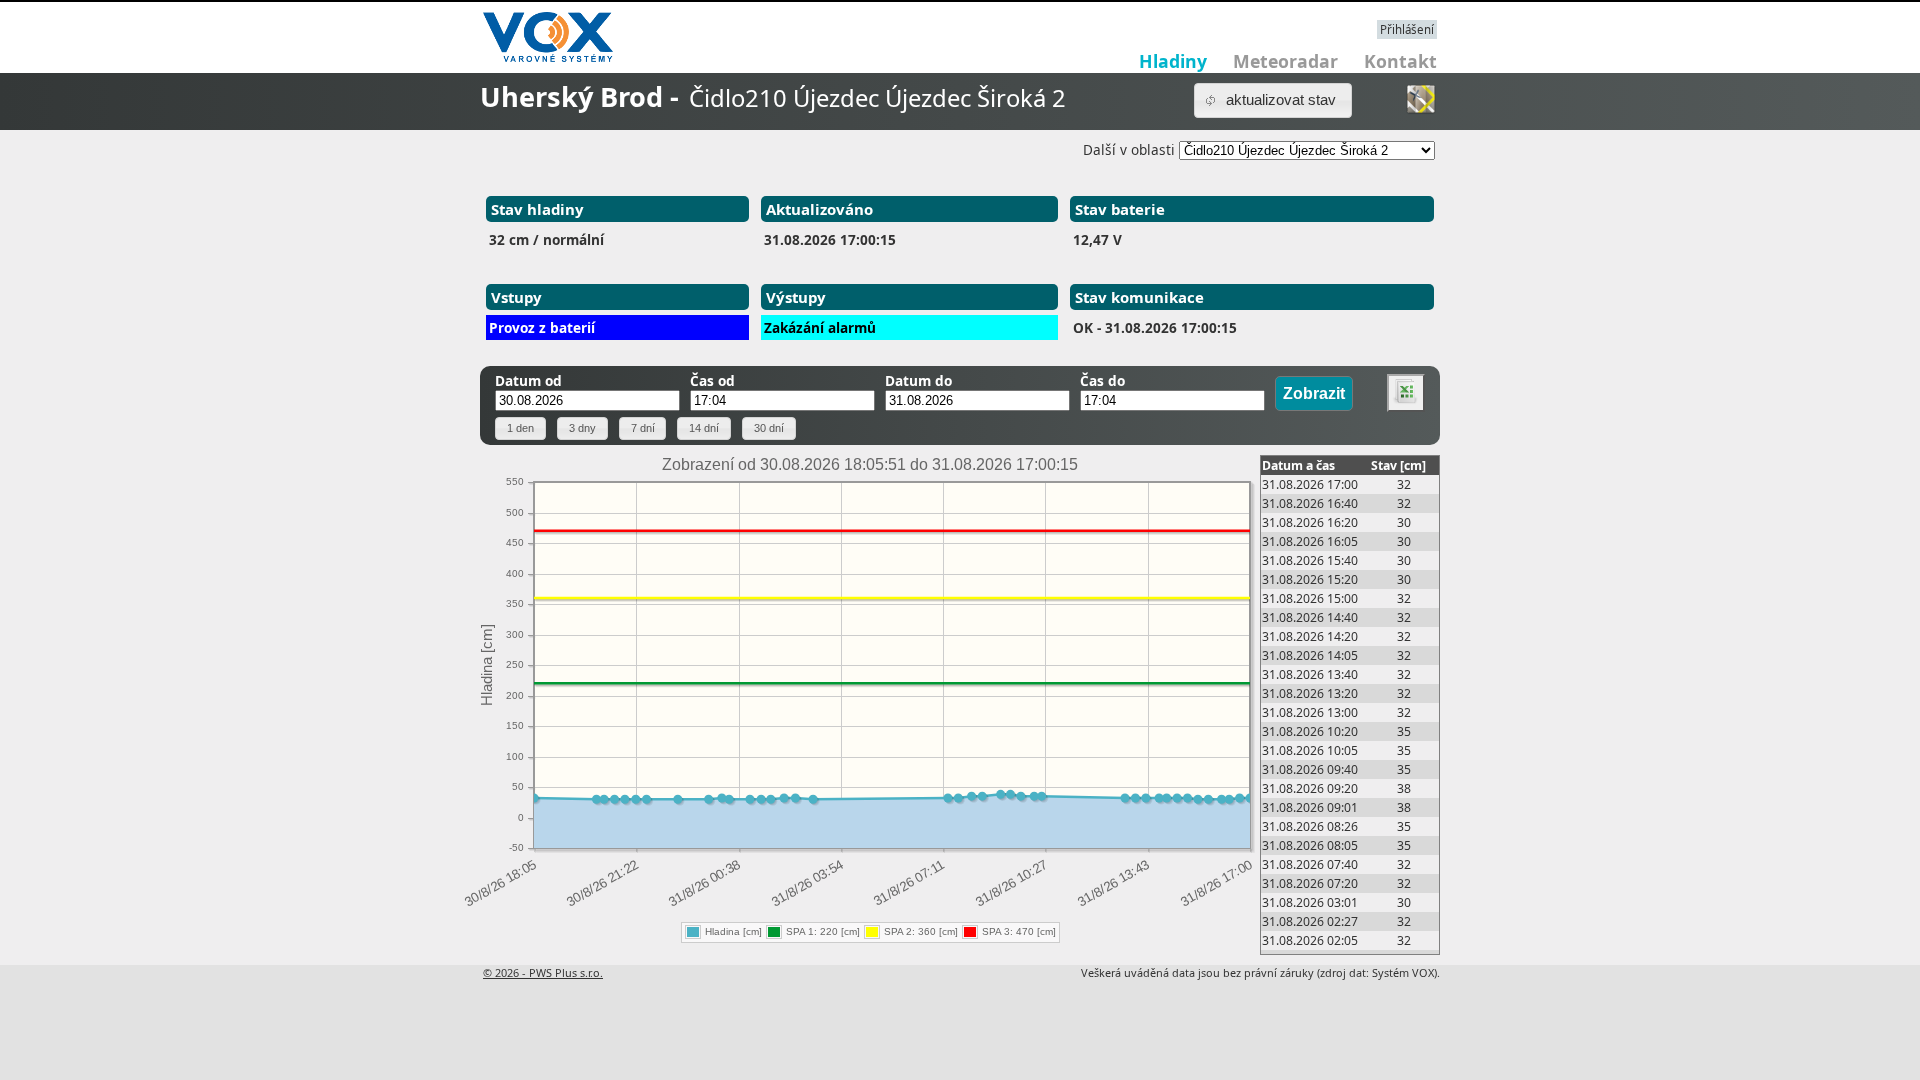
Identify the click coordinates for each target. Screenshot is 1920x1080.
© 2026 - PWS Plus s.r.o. (543, 972)
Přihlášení (1407, 29)
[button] (1273, 100)
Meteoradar (1285, 61)
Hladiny (1173, 61)
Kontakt (1400, 61)
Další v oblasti (1129, 149)
